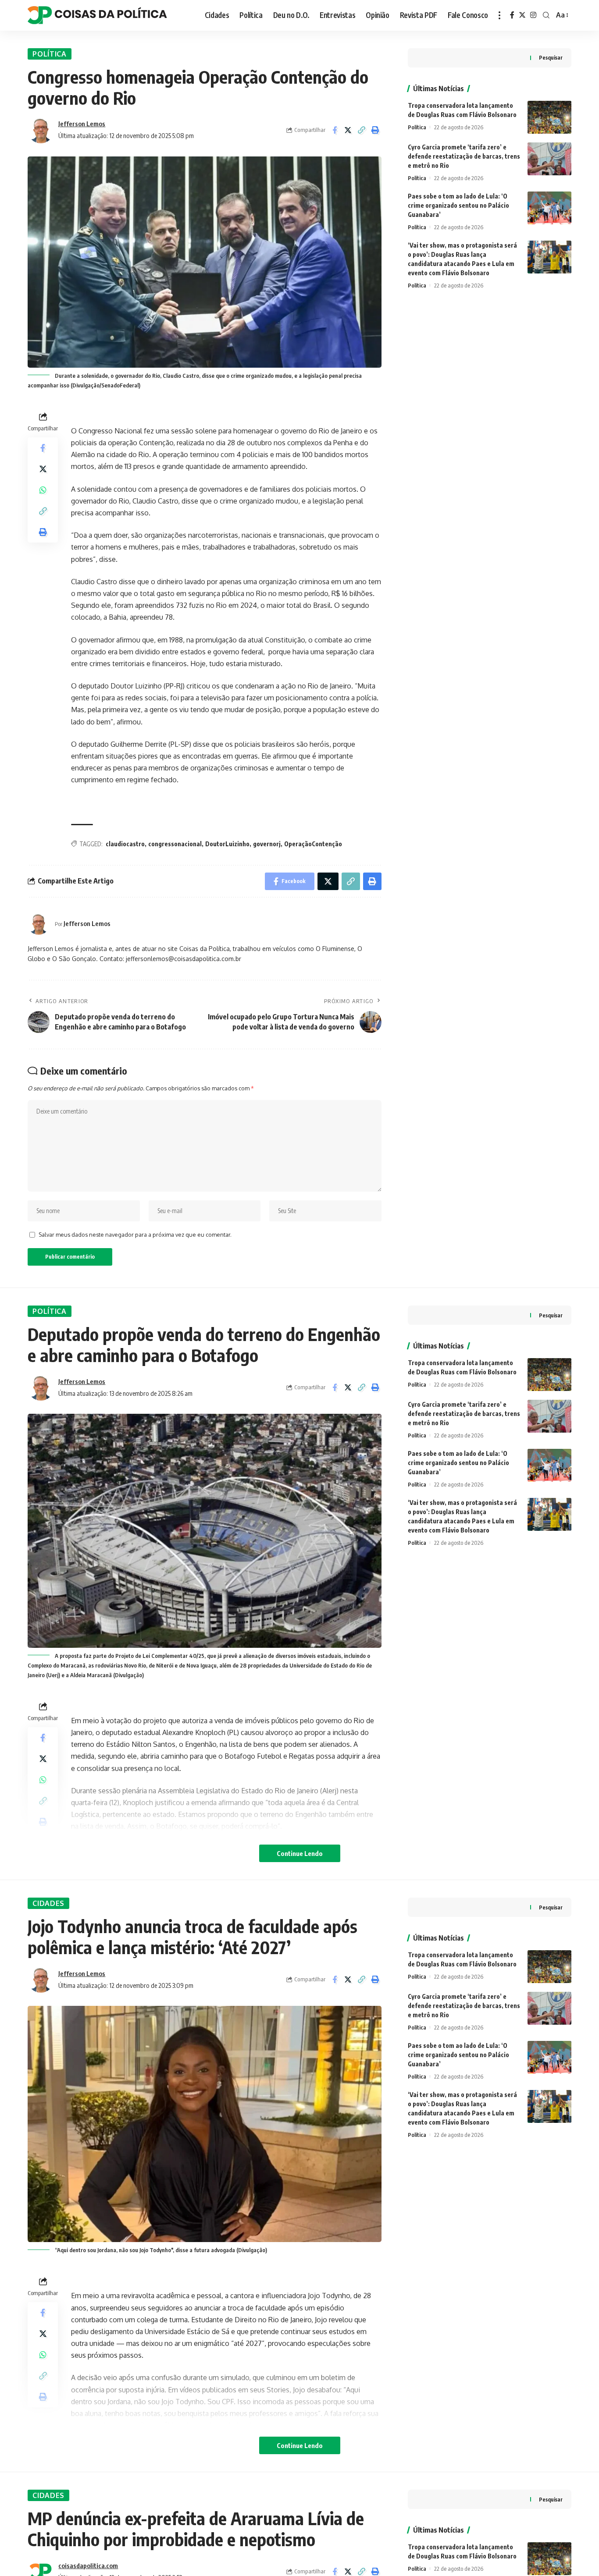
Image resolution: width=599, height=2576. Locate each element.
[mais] (499, 15)
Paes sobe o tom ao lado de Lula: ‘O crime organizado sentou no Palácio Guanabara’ (458, 205)
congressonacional (175, 844)
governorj (267, 844)
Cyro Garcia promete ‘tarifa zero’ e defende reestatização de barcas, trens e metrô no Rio (464, 156)
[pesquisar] (546, 15)
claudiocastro (125, 844)
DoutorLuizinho (227, 844)
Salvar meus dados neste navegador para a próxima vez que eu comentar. (135, 1235)
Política (50, 54)
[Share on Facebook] (335, 130)
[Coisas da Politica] (97, 15)
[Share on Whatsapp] (43, 490)
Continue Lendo (300, 1853)
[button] (362, 130)
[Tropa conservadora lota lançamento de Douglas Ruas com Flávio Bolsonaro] (549, 117)
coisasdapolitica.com (88, 2565)
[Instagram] (533, 15)
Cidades (48, 1903)
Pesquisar (551, 58)
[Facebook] (512, 15)
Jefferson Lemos (82, 124)
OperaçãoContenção (313, 844)
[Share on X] (348, 130)
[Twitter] (522, 15)
